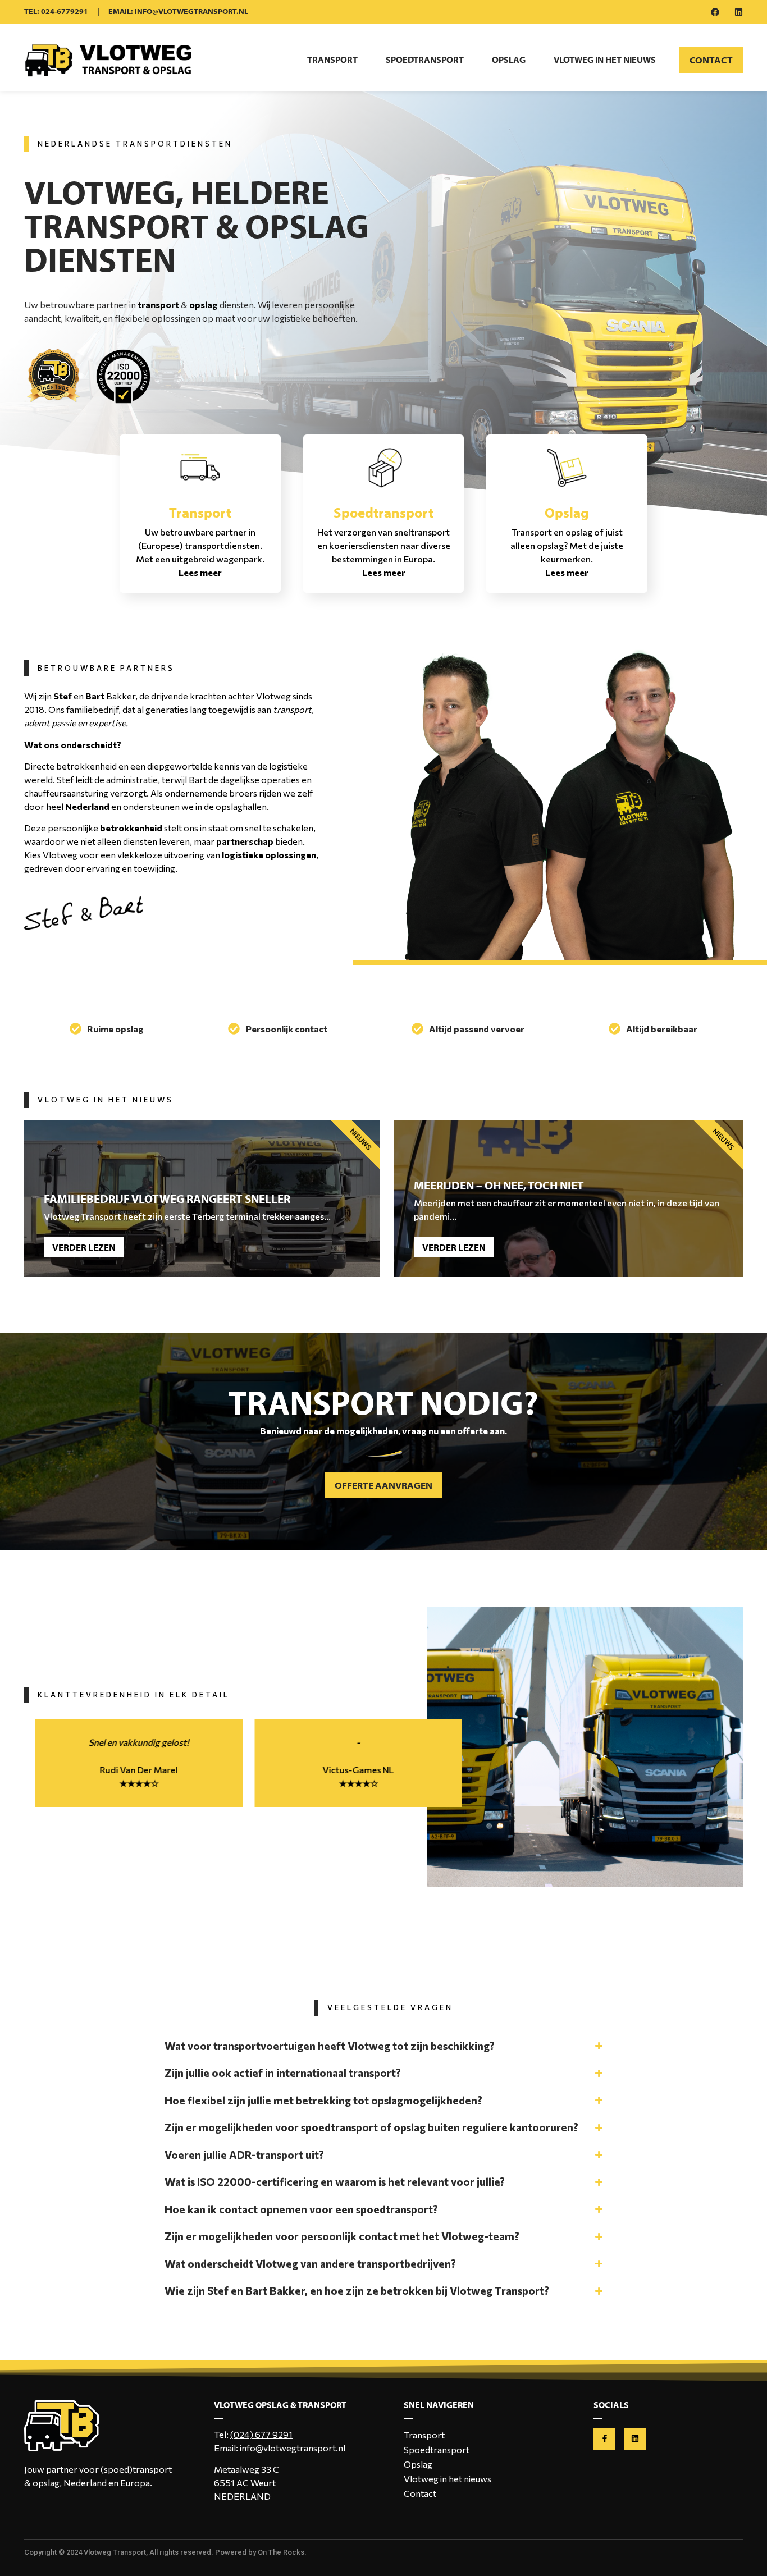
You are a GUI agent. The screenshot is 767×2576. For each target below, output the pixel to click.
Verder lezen (84, 1247)
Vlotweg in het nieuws (605, 60)
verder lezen (454, 1247)
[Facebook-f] (604, 2439)
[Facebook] (715, 12)
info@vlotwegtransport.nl (293, 2448)
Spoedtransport (425, 60)
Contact (420, 2493)
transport (158, 305)
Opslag (509, 60)
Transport (332, 60)
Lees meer (200, 572)
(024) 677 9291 (261, 2434)
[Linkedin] (739, 12)
